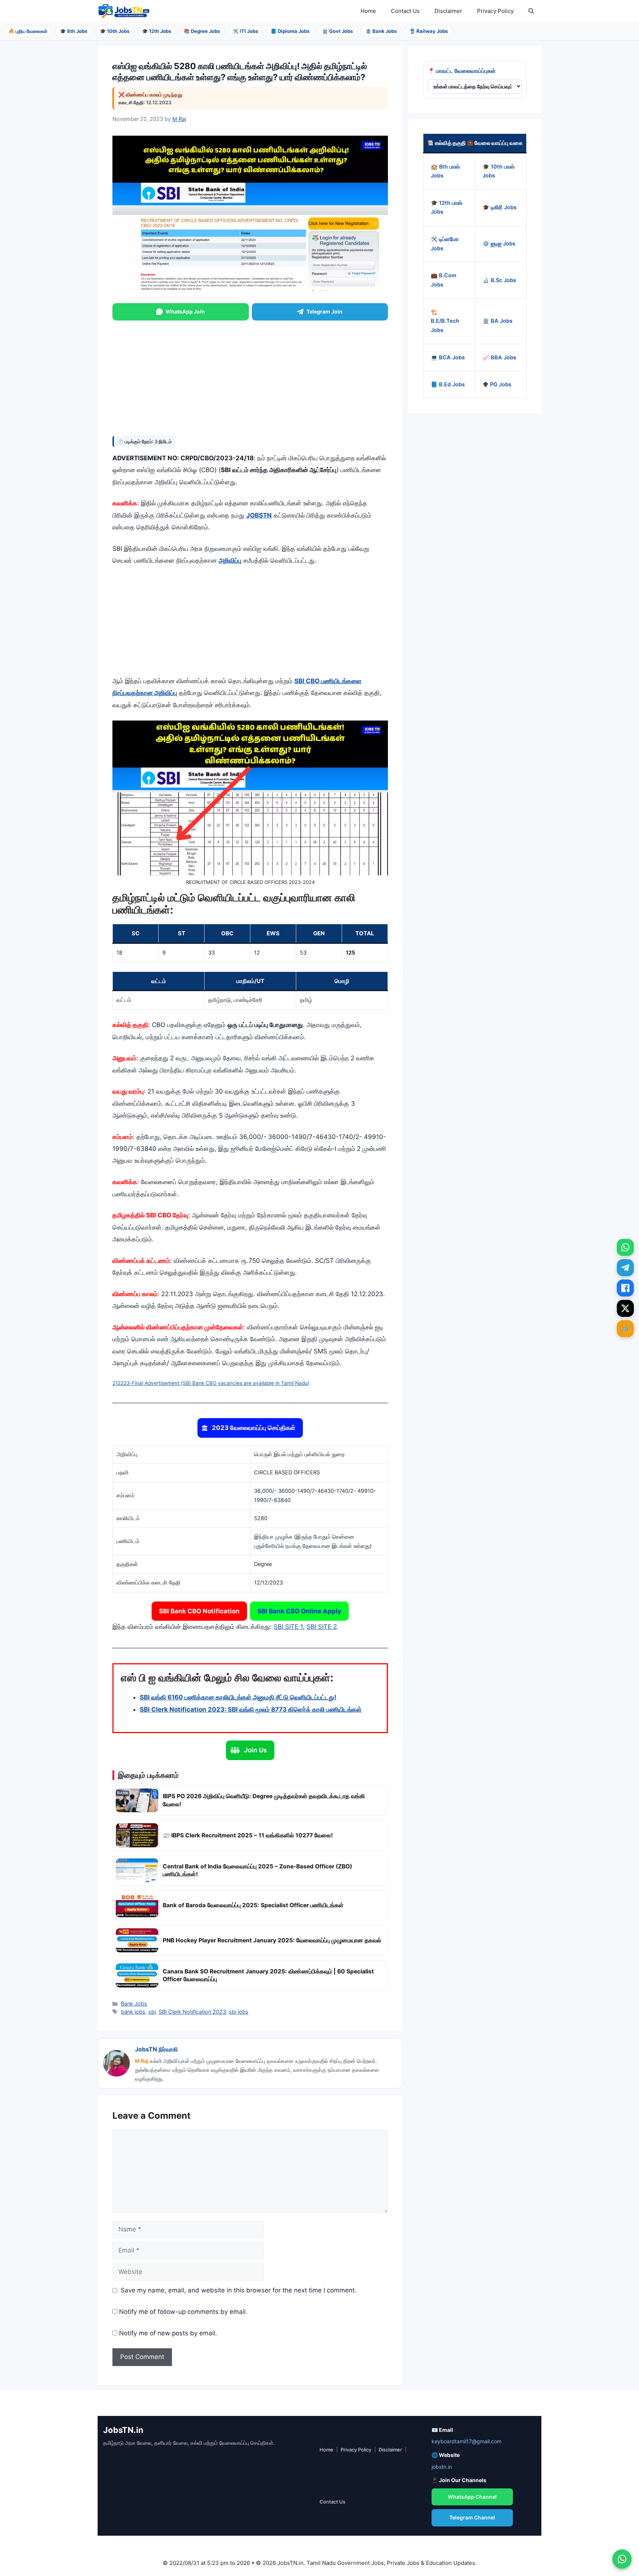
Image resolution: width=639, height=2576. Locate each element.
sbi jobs (239, 2012)
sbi (152, 2012)
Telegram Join (324, 311)
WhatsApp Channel (472, 2497)
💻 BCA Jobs (448, 357)
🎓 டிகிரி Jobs (500, 207)
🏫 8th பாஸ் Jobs (445, 171)
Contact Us (405, 11)
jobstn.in (442, 2467)
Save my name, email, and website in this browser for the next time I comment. (239, 2290)
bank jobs (133, 2012)
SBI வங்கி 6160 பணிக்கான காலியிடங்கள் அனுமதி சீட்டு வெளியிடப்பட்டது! (238, 1697)
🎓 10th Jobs (115, 31)
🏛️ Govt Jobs (337, 31)
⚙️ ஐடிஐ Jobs (499, 244)
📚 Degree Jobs (202, 31)
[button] (531, 11)
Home (368, 11)
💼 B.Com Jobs (444, 280)
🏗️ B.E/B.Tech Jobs (445, 321)
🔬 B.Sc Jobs (499, 280)
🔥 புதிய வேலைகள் (28, 31)
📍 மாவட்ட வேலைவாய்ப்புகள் (462, 71)
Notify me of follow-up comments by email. (183, 2312)
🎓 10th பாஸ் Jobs (498, 171)
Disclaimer (448, 11)
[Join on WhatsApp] (622, 2559)
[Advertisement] (250, 377)
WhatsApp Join (185, 311)
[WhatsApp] (625, 1247)
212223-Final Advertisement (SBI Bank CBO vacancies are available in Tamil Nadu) (211, 1383)
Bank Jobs (134, 2004)
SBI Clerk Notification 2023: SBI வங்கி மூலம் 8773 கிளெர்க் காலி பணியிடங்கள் (251, 1709)
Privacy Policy (495, 11)
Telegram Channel (472, 2517)
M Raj (142, 2061)
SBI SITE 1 (288, 1627)
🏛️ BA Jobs (498, 321)
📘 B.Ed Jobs (448, 385)
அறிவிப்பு (230, 560)
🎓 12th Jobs (157, 31)
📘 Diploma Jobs (290, 31)
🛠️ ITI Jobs (245, 31)
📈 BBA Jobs (499, 357)
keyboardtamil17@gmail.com (466, 2441)
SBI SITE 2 (322, 1627)
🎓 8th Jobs (74, 31)
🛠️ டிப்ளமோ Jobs (445, 244)
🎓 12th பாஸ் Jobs (447, 208)
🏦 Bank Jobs (381, 31)
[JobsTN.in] (125, 11)
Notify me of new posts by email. (168, 2333)
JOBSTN (259, 515)
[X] (625, 1308)
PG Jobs (500, 385)
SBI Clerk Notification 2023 (192, 2012)
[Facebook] (625, 1288)
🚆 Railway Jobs (429, 31)
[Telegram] (625, 1268)
